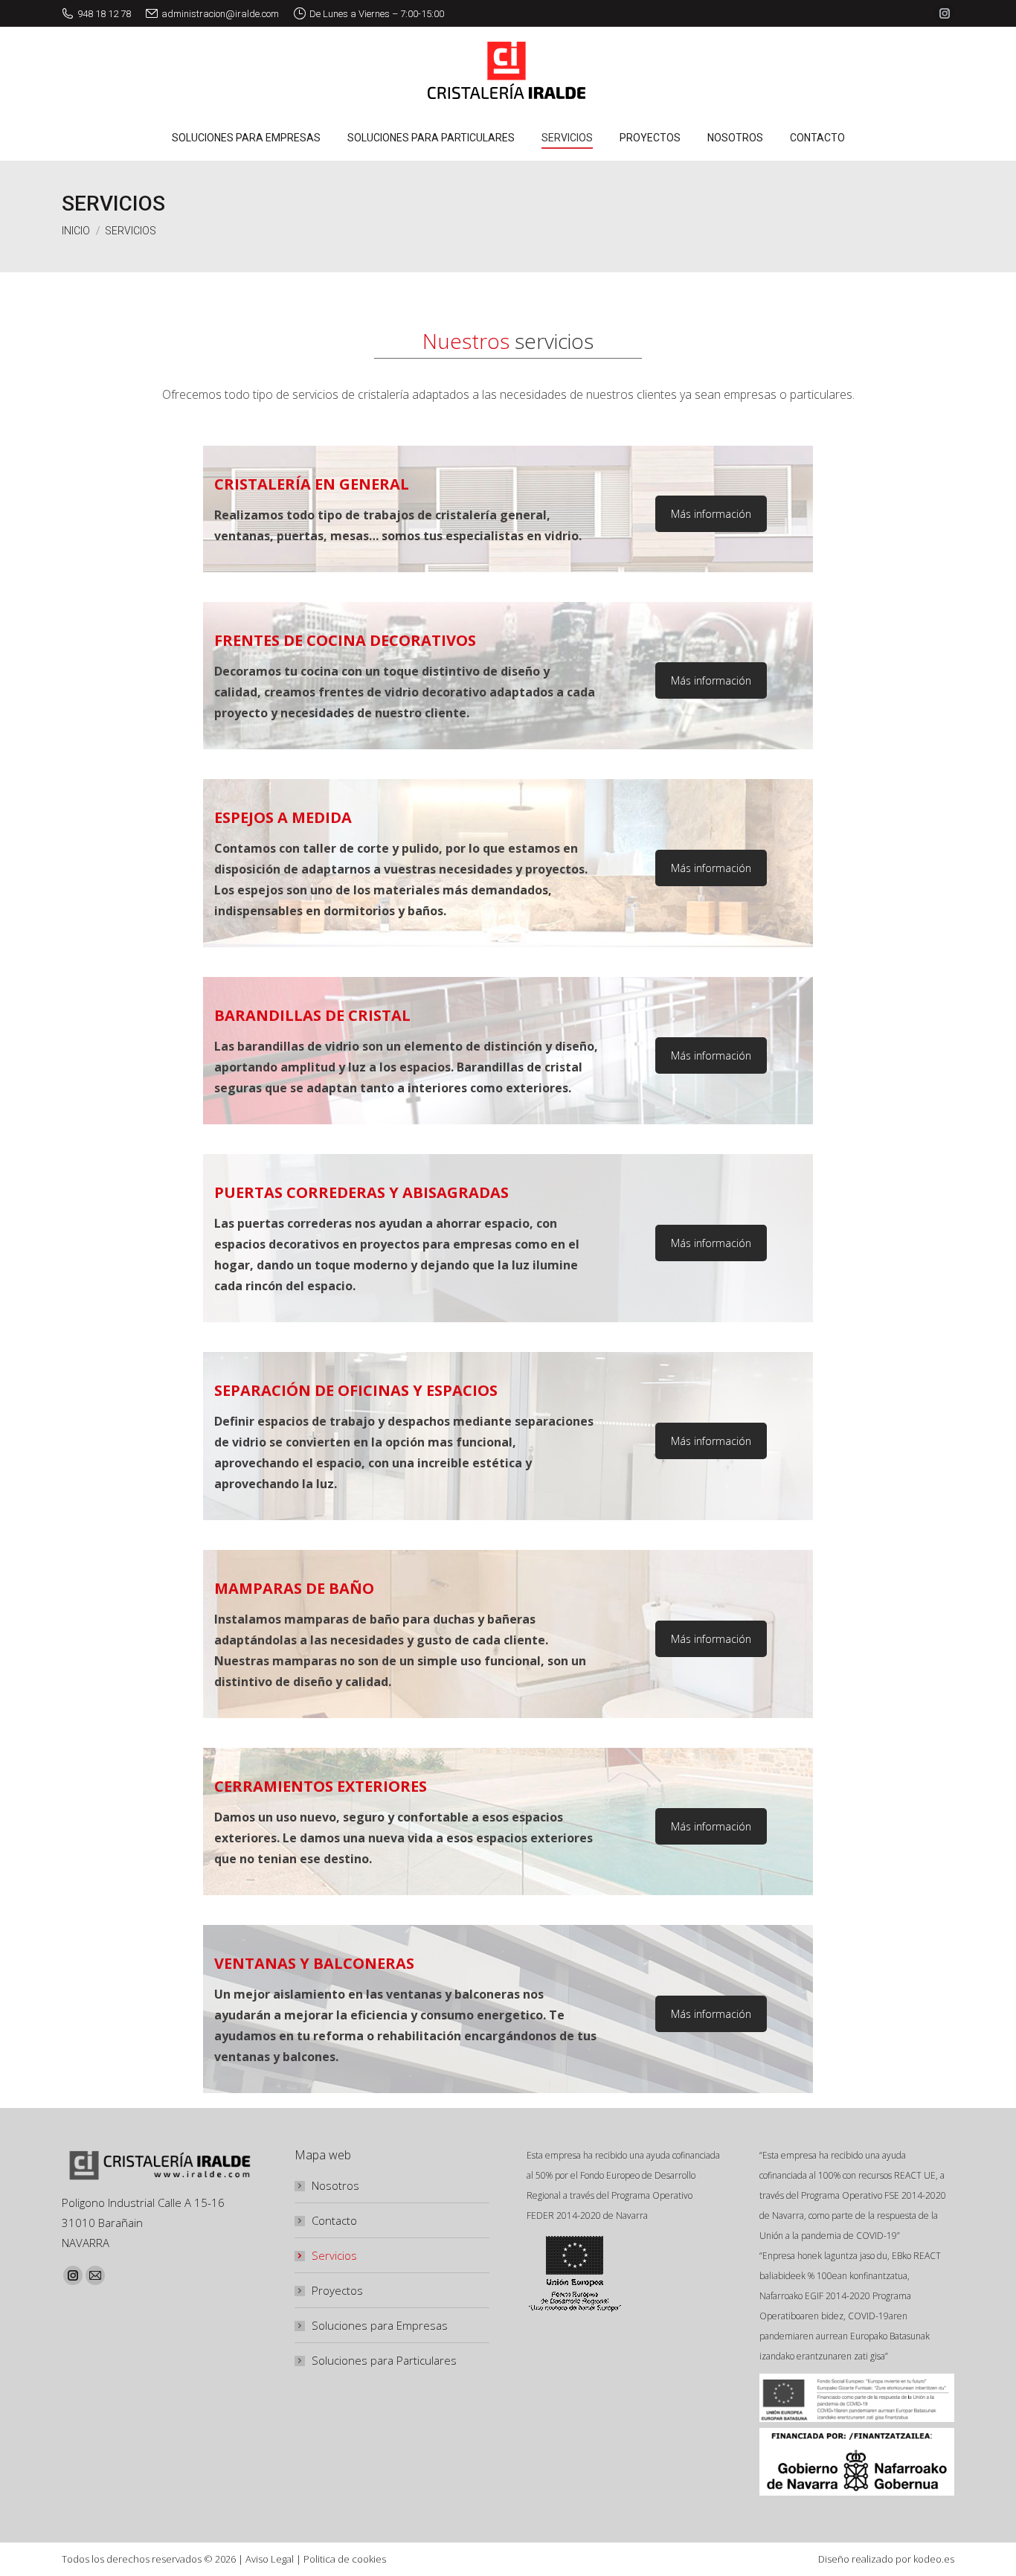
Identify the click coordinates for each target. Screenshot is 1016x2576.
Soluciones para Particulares (384, 2360)
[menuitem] (246, 138)
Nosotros (335, 2185)
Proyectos (337, 2290)
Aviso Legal (270, 2559)
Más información (711, 514)
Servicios (334, 2255)
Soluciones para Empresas (380, 2325)
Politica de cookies (345, 2559)
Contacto (334, 2220)
